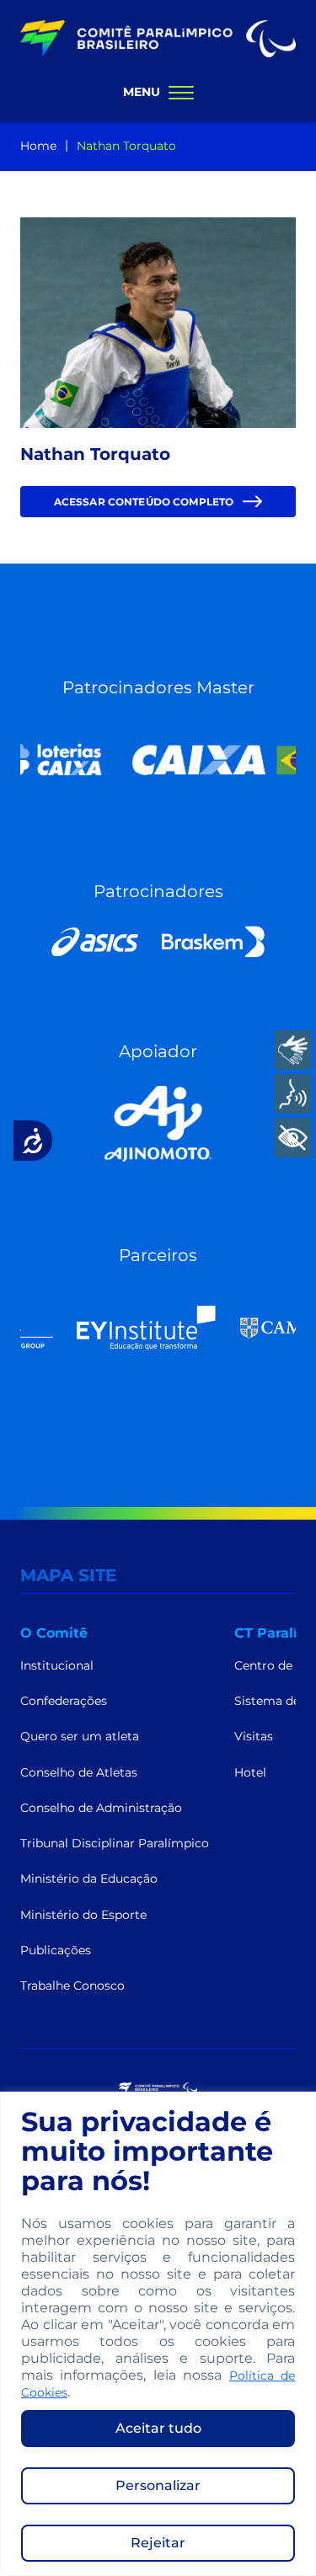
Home (38, 146)
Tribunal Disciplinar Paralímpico (115, 1843)
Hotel (250, 1772)
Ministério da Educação (89, 1879)
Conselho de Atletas (79, 1772)
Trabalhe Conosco (72, 1985)
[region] (158, 2334)
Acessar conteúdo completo (144, 506)
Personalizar (158, 2485)
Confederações (64, 1701)
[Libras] (293, 1050)
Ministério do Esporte (83, 1915)
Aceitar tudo (158, 2428)
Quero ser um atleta (80, 1736)
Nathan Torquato (126, 146)
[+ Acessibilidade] (293, 1138)
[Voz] (293, 1094)
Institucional (57, 1665)
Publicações (56, 1950)
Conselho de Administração (101, 1808)
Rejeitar (158, 2543)
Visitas (254, 1736)
